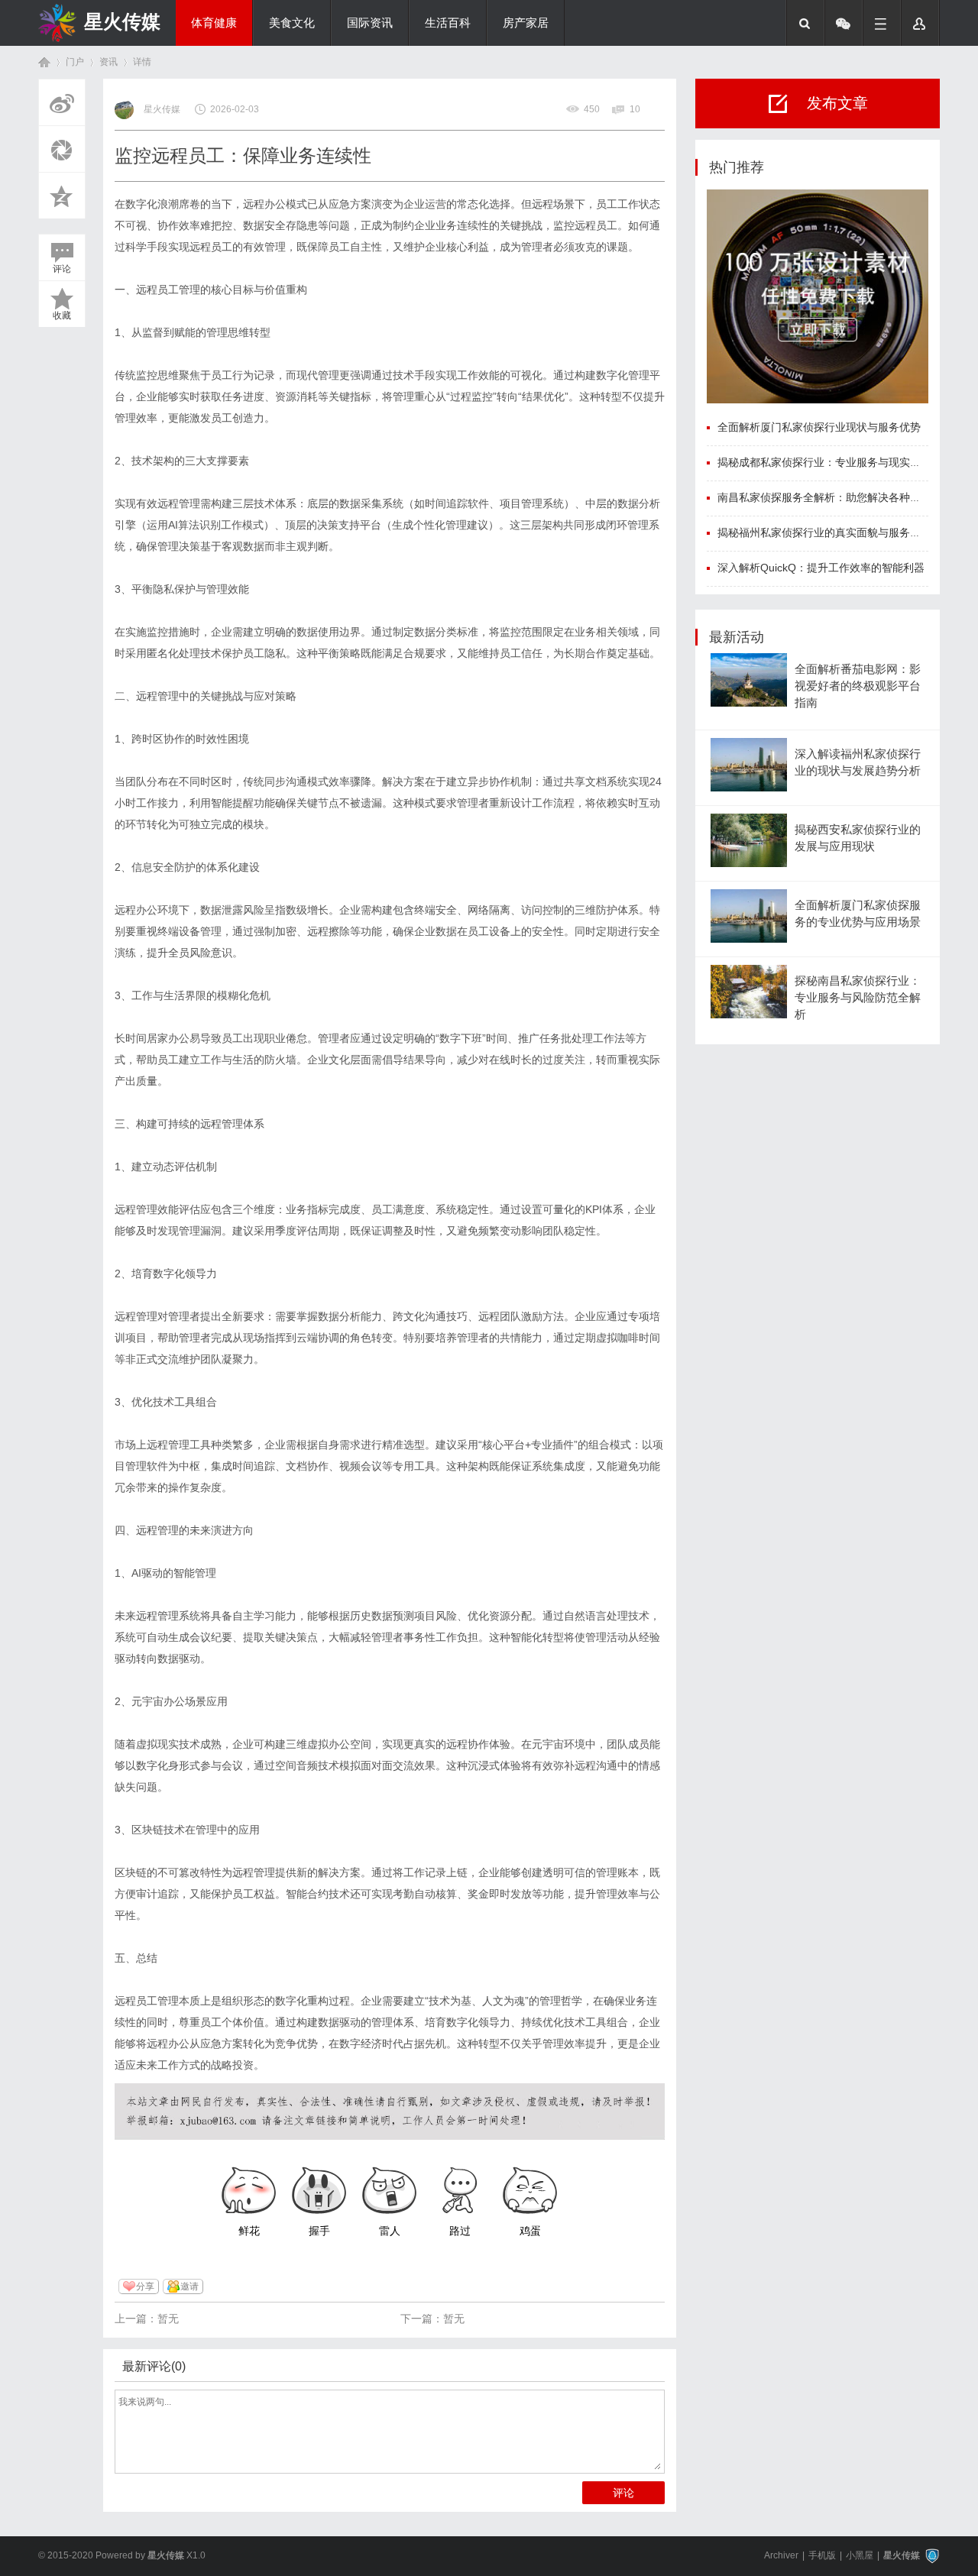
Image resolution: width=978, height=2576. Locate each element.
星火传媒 (122, 21)
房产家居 (526, 23)
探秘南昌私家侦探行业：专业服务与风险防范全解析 (858, 998)
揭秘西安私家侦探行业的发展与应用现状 (858, 838)
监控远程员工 (585, 225)
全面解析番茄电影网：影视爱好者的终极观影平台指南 (858, 686)
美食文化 (292, 23)
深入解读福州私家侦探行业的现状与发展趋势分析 (858, 762)
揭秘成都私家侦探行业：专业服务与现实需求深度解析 (846, 462)
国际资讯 (370, 23)
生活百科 (448, 23)
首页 (44, 62)
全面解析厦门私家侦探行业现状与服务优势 (819, 427)
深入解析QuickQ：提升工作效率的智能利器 (821, 568)
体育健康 (214, 23)
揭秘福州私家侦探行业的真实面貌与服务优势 (824, 532)
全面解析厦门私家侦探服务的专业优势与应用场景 (858, 914)
